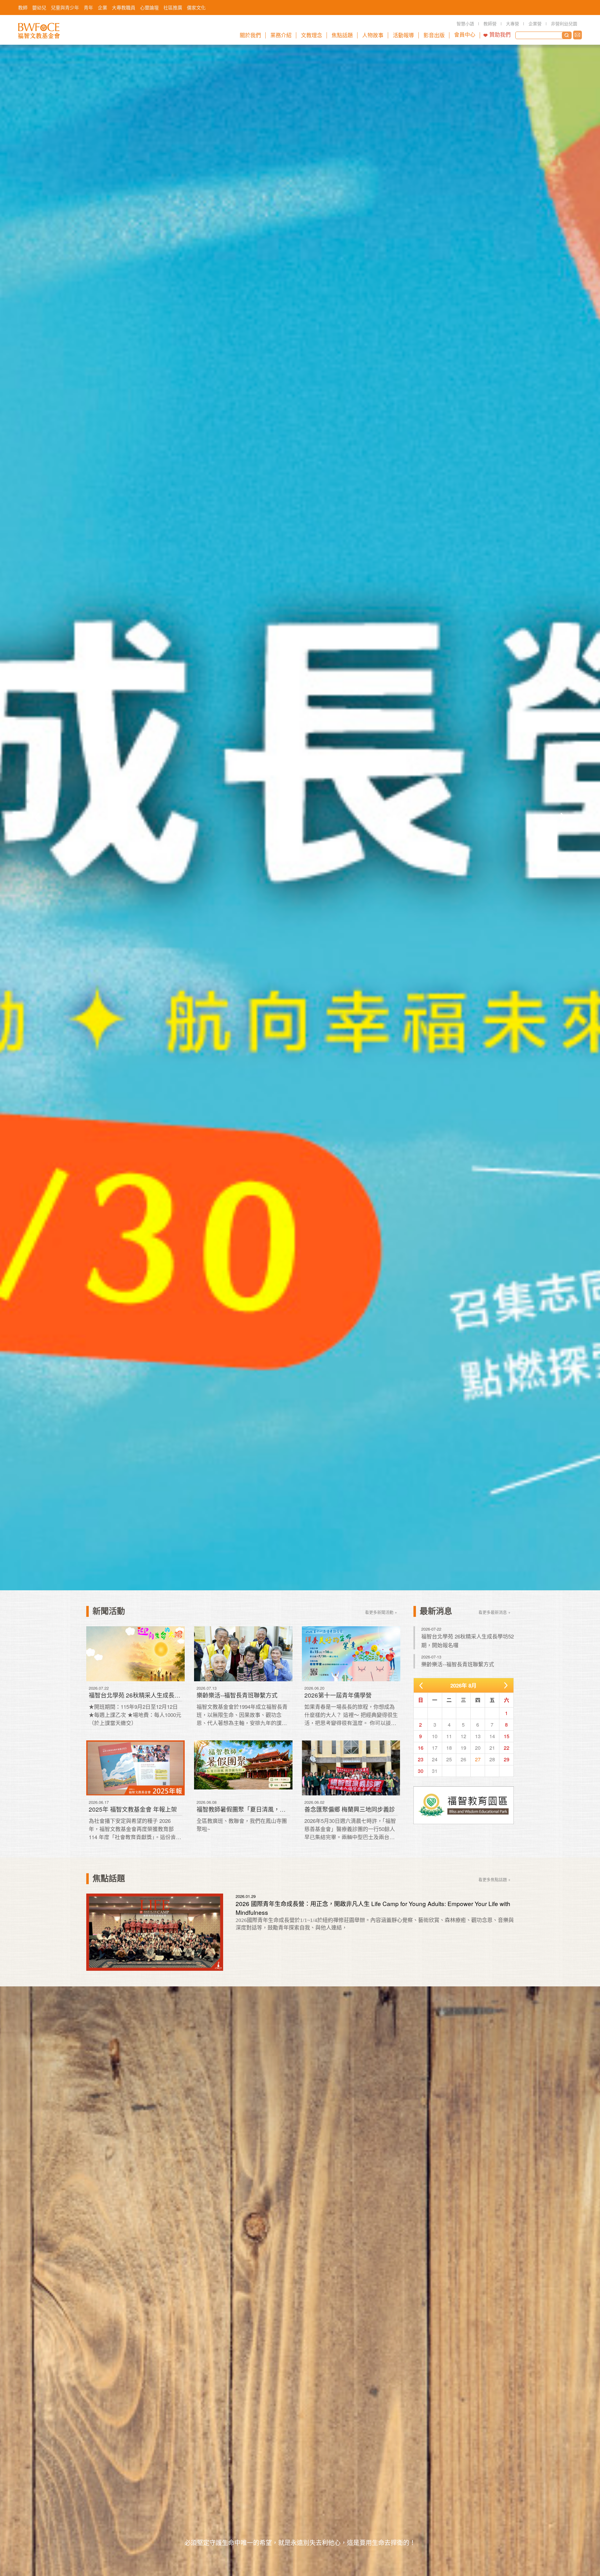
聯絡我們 (577, 35)
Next (563, 818)
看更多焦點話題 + (495, 1879)
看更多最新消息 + (495, 1612)
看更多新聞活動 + (381, 1612)
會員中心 (465, 35)
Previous (37, 818)
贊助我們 (500, 35)
